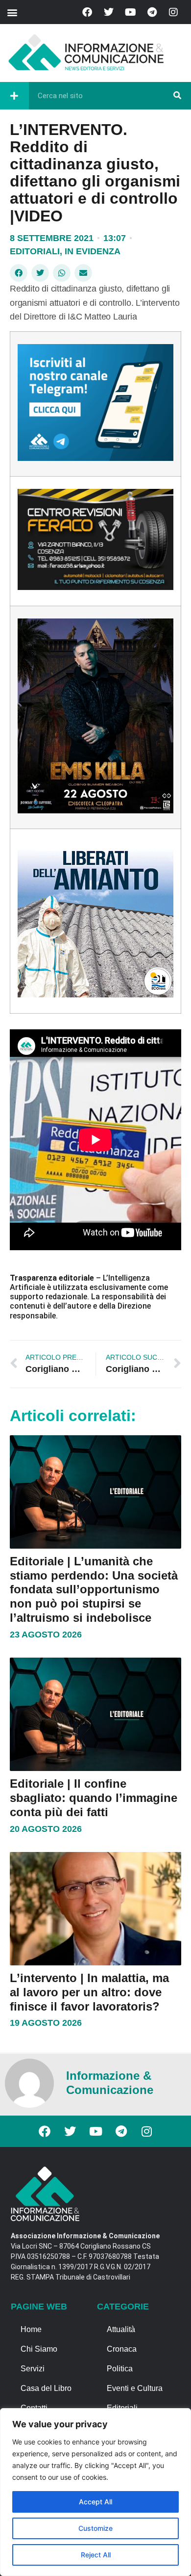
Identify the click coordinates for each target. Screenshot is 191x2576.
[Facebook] (87, 12)
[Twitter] (109, 12)
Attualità (121, 2329)
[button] (12, 12)
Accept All (95, 2502)
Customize (95, 2528)
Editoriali (35, 251)
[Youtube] (130, 12)
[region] (95, 2492)
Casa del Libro (46, 2388)
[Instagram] (173, 12)
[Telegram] (152, 12)
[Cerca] (177, 96)
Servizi (33, 2369)
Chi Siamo (39, 2349)
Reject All (96, 2555)
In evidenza (93, 251)
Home (31, 2329)
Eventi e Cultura (135, 2388)
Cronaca (122, 2349)
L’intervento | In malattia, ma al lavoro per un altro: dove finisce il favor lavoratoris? (89, 1992)
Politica (120, 2369)
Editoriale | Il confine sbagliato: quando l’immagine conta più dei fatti (94, 1798)
